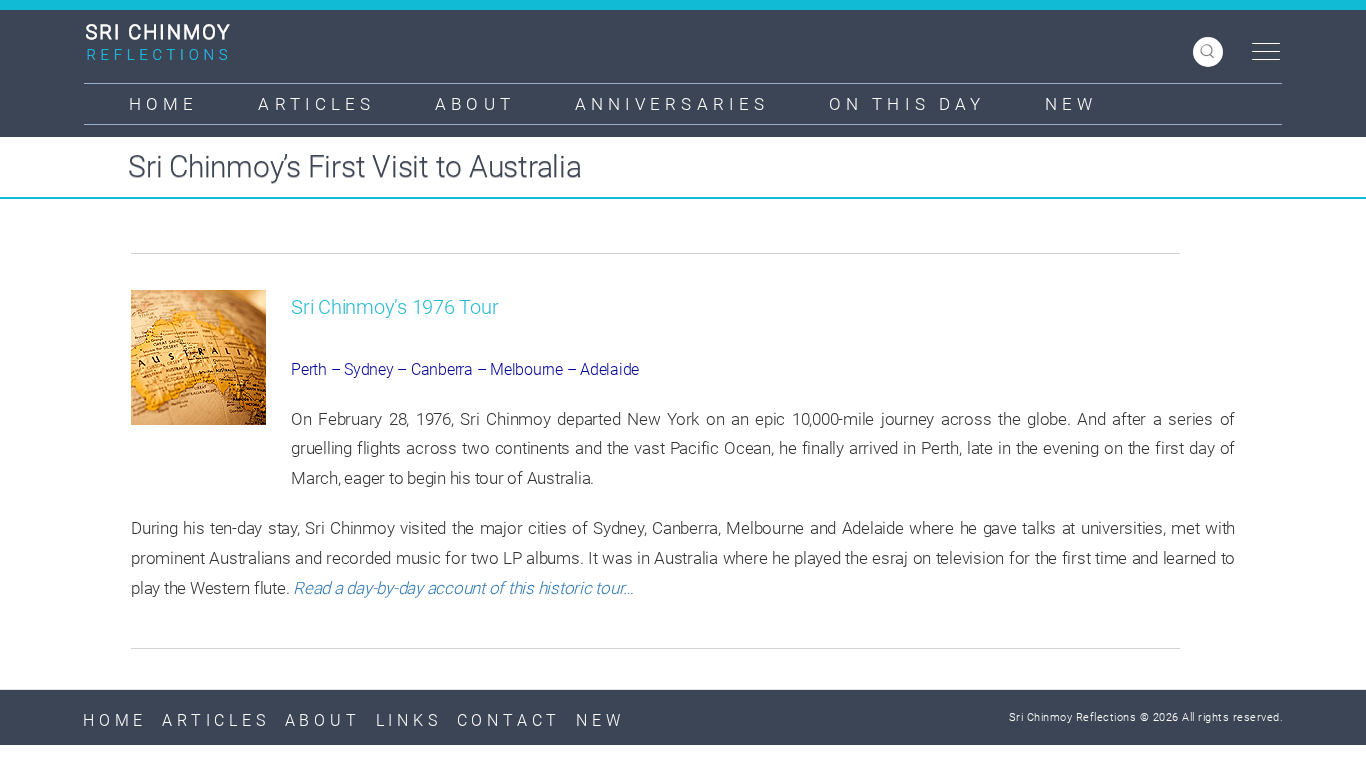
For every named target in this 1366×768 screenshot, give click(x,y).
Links (409, 720)
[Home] (165, 42)
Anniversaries (672, 104)
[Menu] (1261, 52)
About (475, 104)
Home (163, 104)
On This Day (907, 104)
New (1071, 104)
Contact (509, 720)
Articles (316, 104)
